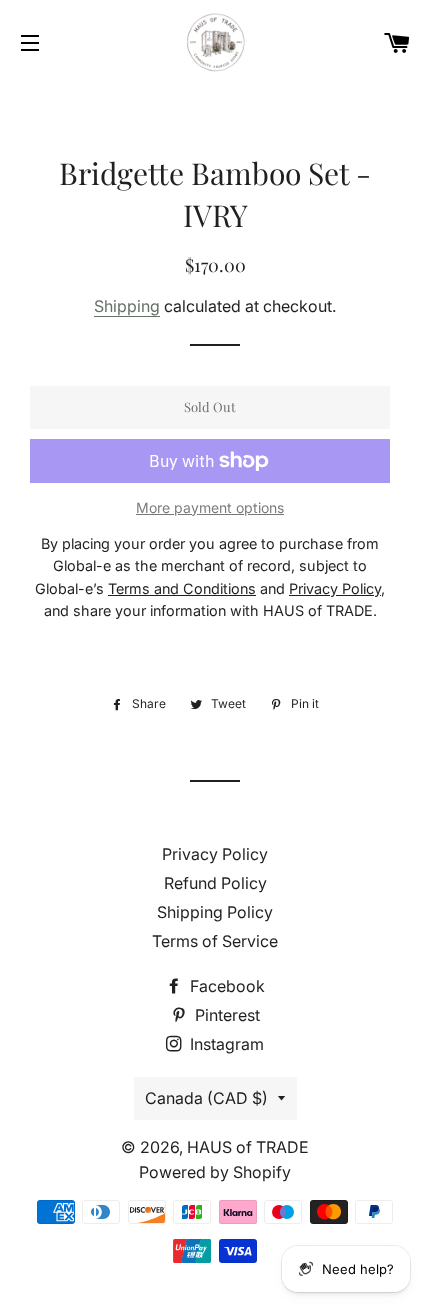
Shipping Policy (215, 912)
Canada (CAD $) (206, 1098)
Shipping (127, 306)
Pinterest (225, 1015)
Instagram (225, 1044)
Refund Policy (215, 883)
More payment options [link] (210, 507)
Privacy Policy (215, 854)
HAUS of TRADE (248, 1147)
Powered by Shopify (215, 1172)
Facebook (225, 986)
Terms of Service (215, 941)
